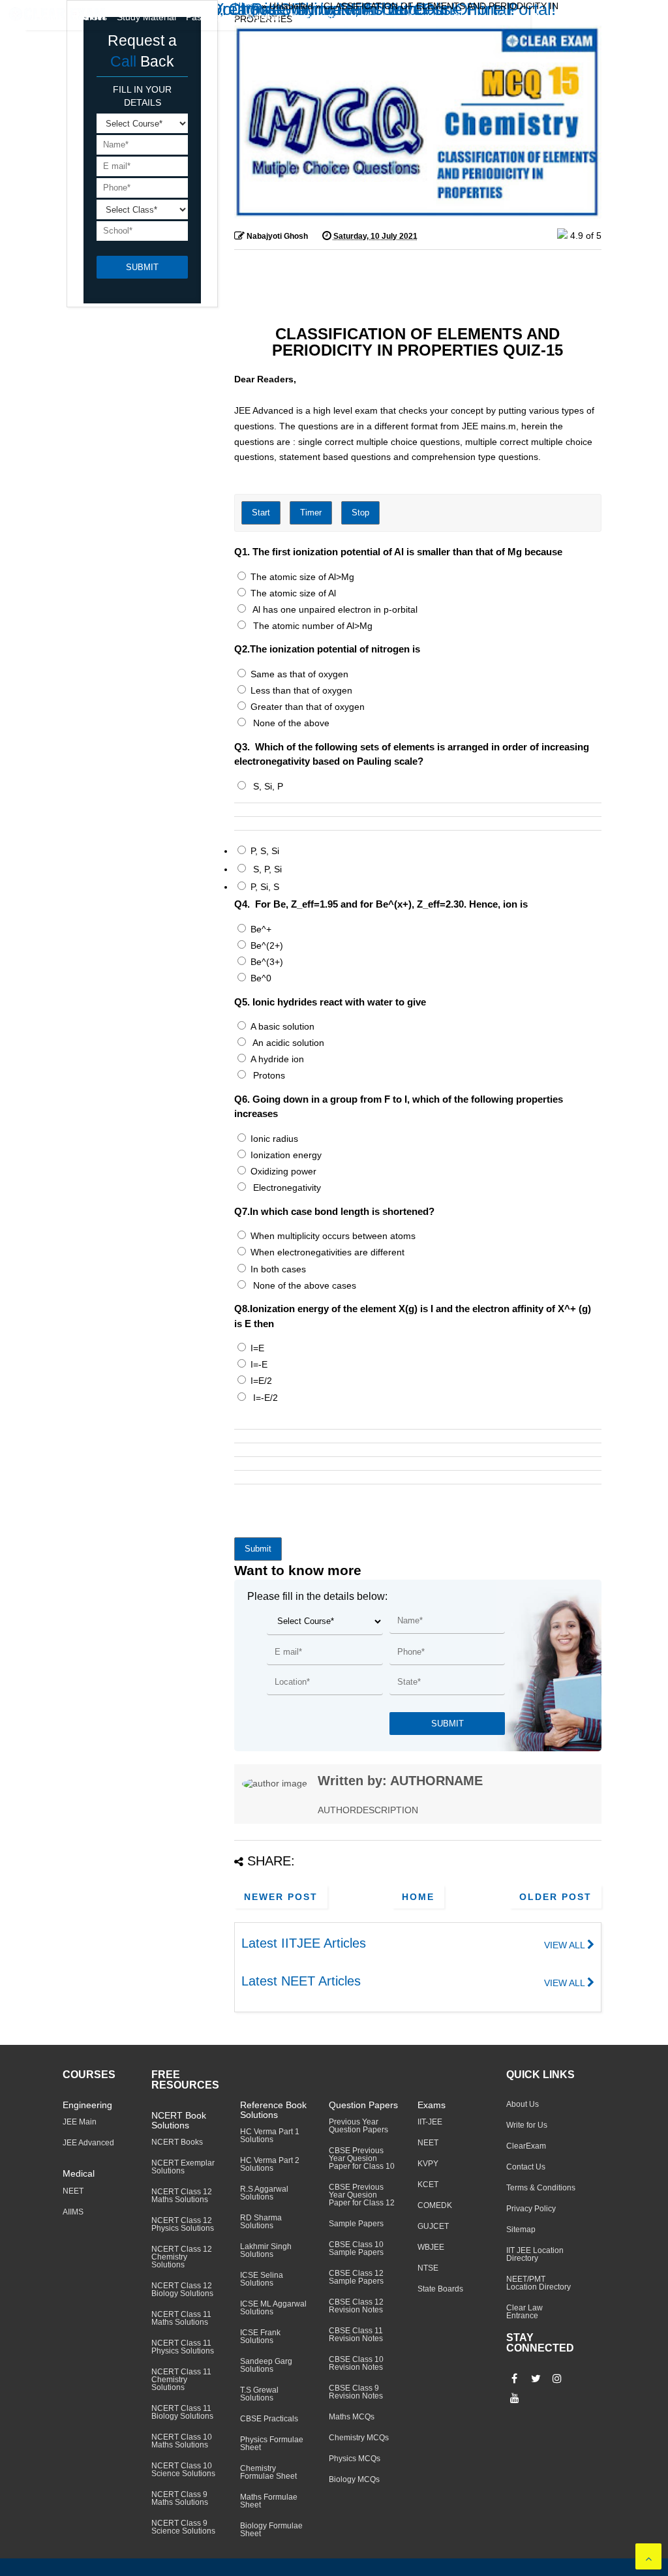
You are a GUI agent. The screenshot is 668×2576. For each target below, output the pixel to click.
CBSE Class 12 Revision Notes (356, 2306)
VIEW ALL (566, 1945)
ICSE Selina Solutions (262, 2279)
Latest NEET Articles (301, 1981)
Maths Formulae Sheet (269, 2501)
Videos (507, 17)
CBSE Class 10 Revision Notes (356, 2363)
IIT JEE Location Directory (535, 2254)
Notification (373, 17)
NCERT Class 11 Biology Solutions (182, 2412)
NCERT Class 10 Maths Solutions (182, 2441)
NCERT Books (177, 2142)
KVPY (428, 2164)
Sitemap (521, 2230)
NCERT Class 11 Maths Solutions (181, 2318)
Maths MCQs (352, 2417)
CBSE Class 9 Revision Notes (356, 2392)
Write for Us (527, 2125)
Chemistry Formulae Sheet (268, 2472)
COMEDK (435, 2205)
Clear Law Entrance (524, 2312)
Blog (464, 17)
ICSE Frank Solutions (260, 2337)
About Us (523, 2104)
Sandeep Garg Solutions (266, 2365)
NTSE (428, 2268)
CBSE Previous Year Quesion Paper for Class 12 (362, 2195)
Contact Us (526, 2167)
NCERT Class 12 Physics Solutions (183, 2224)
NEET (73, 2191)
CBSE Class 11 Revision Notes (356, 2335)
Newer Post (281, 1897)
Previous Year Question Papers (358, 2126)
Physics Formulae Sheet (272, 2444)
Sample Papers (356, 2224)
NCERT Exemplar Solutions (183, 2167)
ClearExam (526, 2146)
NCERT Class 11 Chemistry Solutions (181, 2380)
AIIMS (73, 2212)
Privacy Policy (531, 2209)
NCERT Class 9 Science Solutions (183, 2527)
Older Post (555, 1897)
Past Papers (211, 17)
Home (418, 1897)
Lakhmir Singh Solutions (266, 2250)
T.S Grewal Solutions (259, 2394)
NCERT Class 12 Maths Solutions (182, 2196)
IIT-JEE (430, 2122)
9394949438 (637, 19)
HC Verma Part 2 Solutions (270, 2164)
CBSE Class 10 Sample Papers (356, 2248)
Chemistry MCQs (359, 2438)
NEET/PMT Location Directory (539, 2283)
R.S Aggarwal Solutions (264, 2193)
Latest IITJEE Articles (304, 1943)
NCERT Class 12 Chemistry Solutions (182, 2257)
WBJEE (431, 2247)
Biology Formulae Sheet (271, 2530)
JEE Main (80, 2122)
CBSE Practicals (269, 2419)
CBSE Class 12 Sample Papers (356, 2277)
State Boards (440, 2289)
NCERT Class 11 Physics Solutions (183, 2347)
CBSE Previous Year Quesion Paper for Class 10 (362, 2158)
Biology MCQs (354, 2479)
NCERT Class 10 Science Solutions (183, 2470)
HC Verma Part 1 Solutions (270, 2136)
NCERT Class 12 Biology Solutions (182, 2290)
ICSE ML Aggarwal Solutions (273, 2308)
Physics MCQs (355, 2459)
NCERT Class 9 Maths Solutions (180, 2498)
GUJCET (433, 2226)
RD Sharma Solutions (261, 2222)
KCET (428, 2185)
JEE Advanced (88, 2143)
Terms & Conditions (541, 2188)
